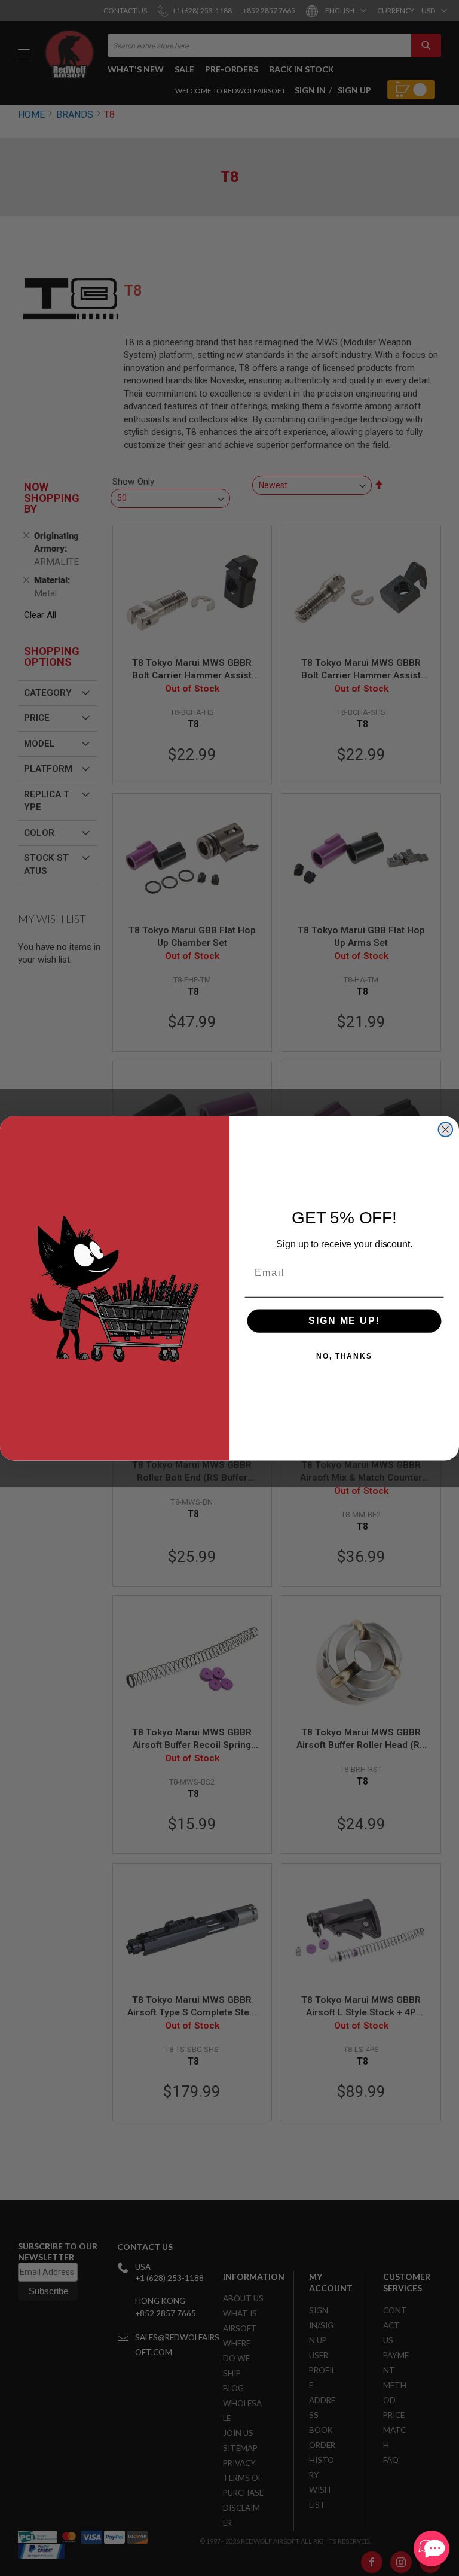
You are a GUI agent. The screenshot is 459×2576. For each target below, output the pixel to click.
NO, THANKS (344, 1356)
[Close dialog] (446, 1129)
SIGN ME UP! (344, 1321)
